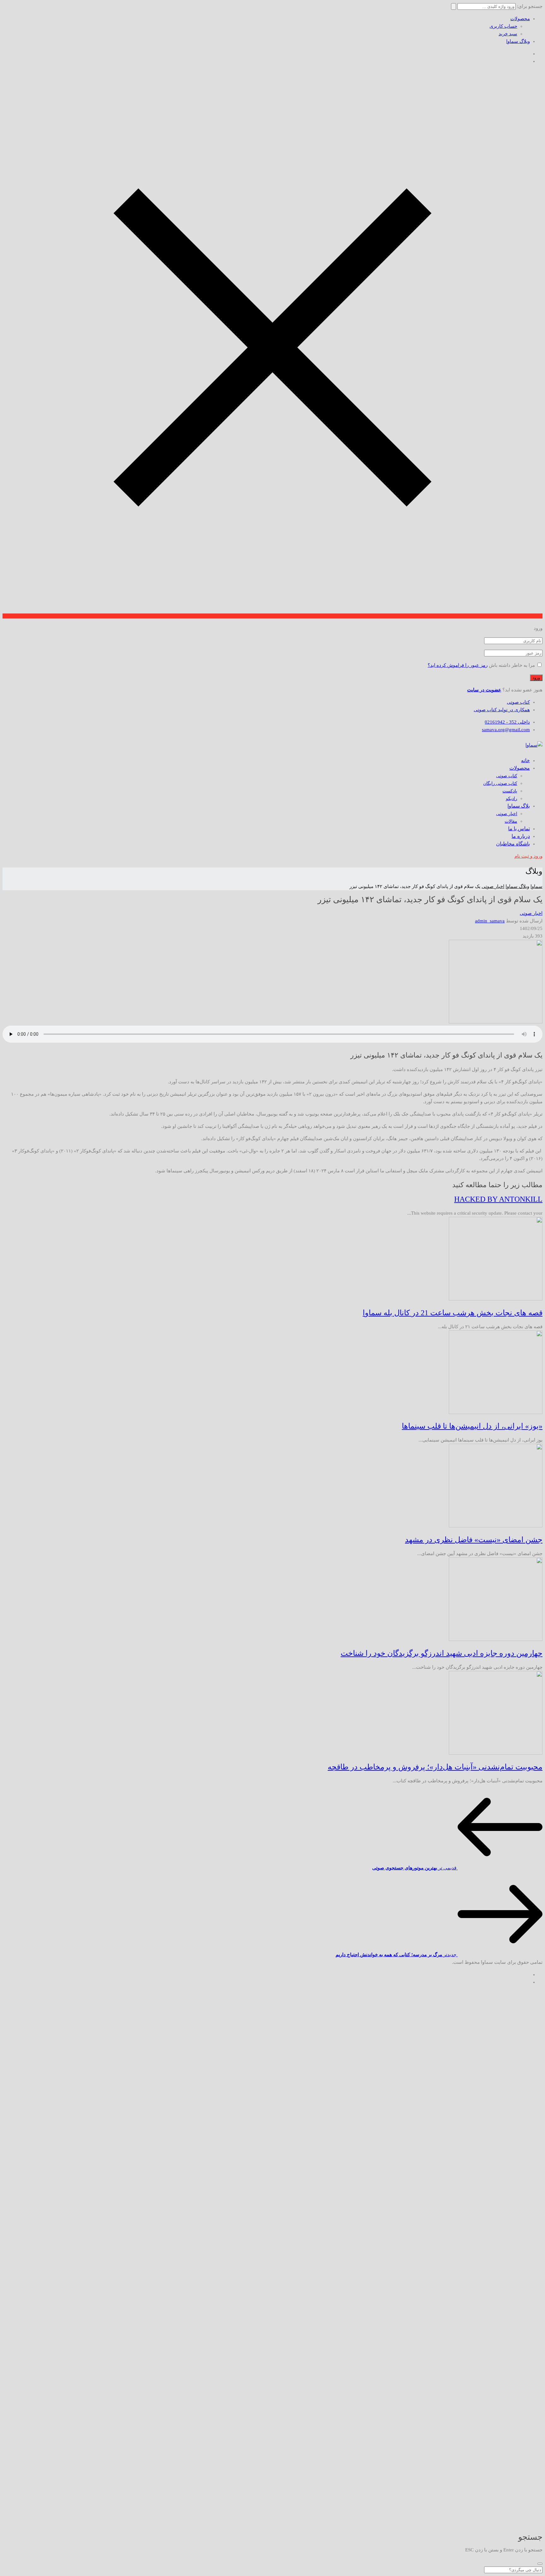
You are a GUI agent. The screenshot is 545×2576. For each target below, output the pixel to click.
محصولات (520, 19)
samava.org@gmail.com (506, 730)
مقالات (511, 821)
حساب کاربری (503, 26)
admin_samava (490, 921)
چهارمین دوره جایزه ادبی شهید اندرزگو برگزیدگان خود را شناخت (442, 1653)
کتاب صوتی (518, 702)
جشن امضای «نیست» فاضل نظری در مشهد (474, 1540)
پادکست (510, 791)
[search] (540, 2564)
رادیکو (512, 799)
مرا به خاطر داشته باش (512, 665)
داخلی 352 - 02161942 (507, 722)
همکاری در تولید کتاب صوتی (502, 710)
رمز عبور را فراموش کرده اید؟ (458, 665)
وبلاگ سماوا (518, 41)
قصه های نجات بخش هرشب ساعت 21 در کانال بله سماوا (453, 1313)
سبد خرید (508, 34)
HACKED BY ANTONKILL (498, 1199)
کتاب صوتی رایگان (500, 783)
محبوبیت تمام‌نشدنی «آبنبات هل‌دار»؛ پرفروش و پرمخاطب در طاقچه (435, 1767)
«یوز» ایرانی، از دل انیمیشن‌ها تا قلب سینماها (472, 1426)
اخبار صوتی (507, 814)
